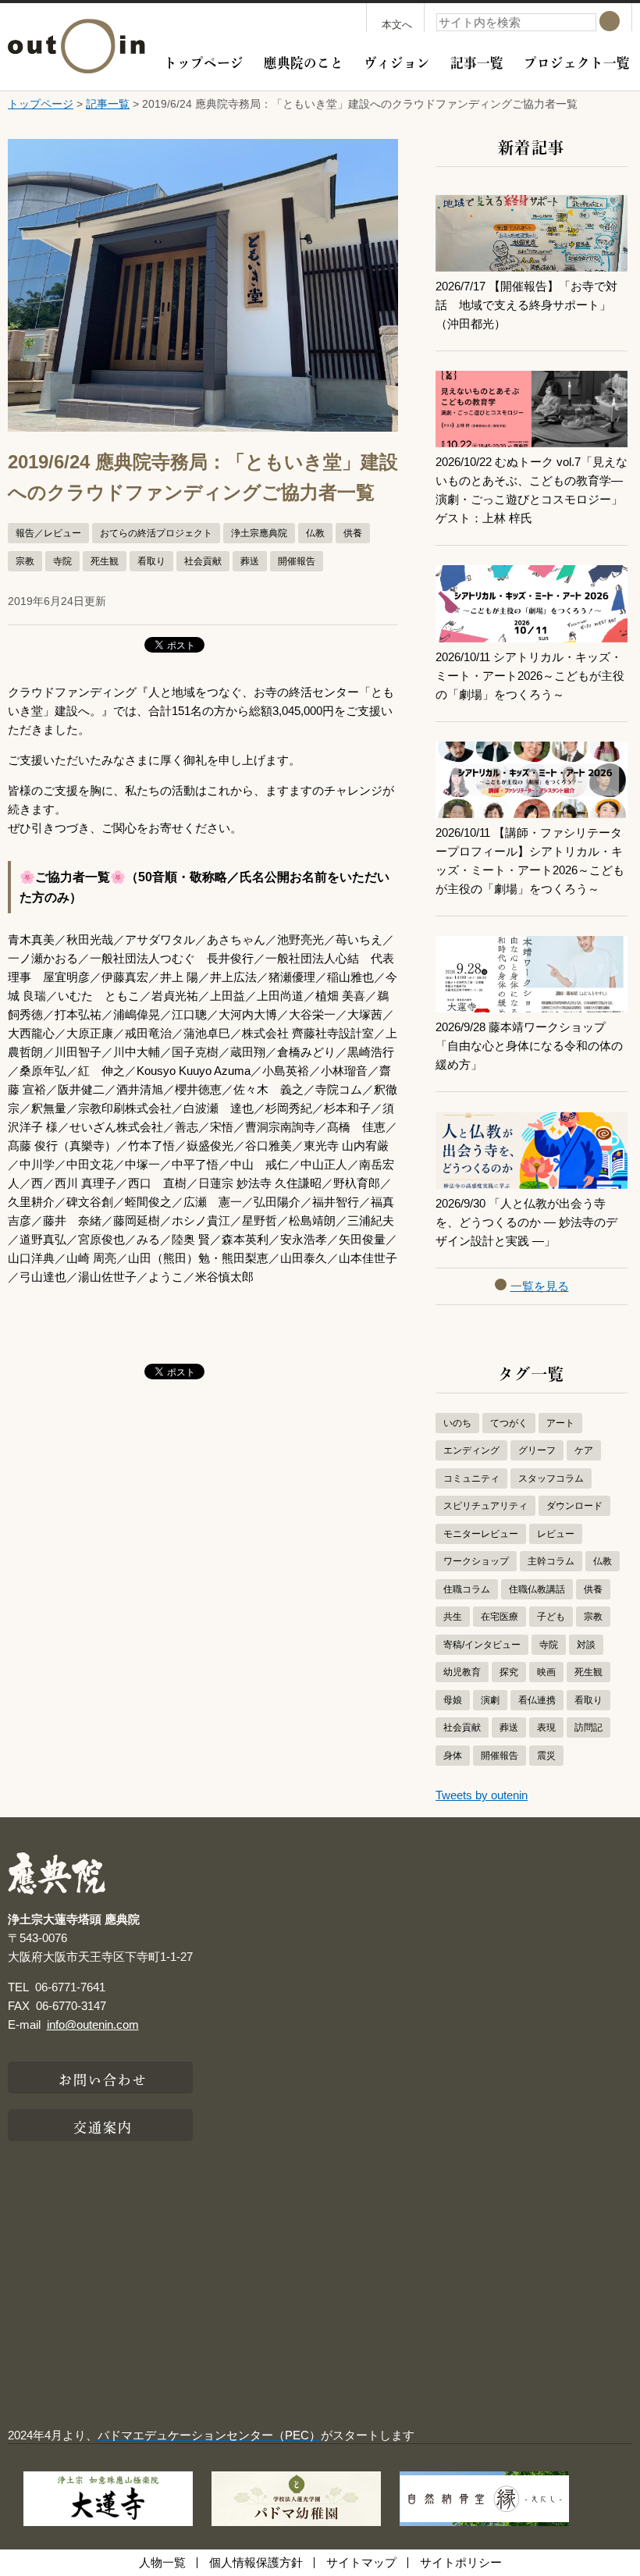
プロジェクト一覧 (577, 61)
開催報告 (297, 561)
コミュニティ (471, 1478)
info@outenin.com (93, 2025)
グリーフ (537, 1450)
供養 (353, 533)
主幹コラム (551, 1561)
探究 (509, 1672)
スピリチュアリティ (485, 1506)
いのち (457, 1423)
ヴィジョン (397, 61)
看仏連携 (537, 1700)
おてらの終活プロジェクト (156, 533)
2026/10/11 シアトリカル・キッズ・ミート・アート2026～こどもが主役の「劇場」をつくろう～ (530, 676)
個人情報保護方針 (256, 2562)
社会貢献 (203, 561)
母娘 (453, 1700)
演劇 (490, 1700)
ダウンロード (574, 1506)
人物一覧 (162, 2562)
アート (560, 1423)
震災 (546, 1756)
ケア (584, 1450)
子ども (551, 1617)
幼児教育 (462, 1672)
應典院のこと (304, 61)
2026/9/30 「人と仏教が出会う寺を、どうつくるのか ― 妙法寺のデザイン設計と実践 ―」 (526, 1222)
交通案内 (103, 2126)
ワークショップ (476, 1561)
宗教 (25, 561)
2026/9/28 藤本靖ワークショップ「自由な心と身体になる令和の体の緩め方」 (529, 1046)
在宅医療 (500, 1617)
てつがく (509, 1423)
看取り (151, 561)
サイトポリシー (461, 2562)
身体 (453, 1756)
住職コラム (467, 1589)
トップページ (204, 61)
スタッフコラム (551, 1478)
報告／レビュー (48, 533)
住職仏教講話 (537, 1589)
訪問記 (588, 1727)
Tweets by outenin (482, 1795)
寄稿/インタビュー (482, 1645)
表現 (546, 1727)
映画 (546, 1672)
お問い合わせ (103, 2078)
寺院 (62, 561)
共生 (453, 1617)
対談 (586, 1645)
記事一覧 (477, 61)
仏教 (315, 533)
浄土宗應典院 (259, 533)
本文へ (397, 25)
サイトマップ (361, 2562)
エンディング (471, 1450)
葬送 (250, 561)
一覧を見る (540, 1286)
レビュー (556, 1534)
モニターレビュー (481, 1534)
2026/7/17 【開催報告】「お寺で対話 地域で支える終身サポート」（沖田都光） (526, 305)
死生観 (105, 561)
